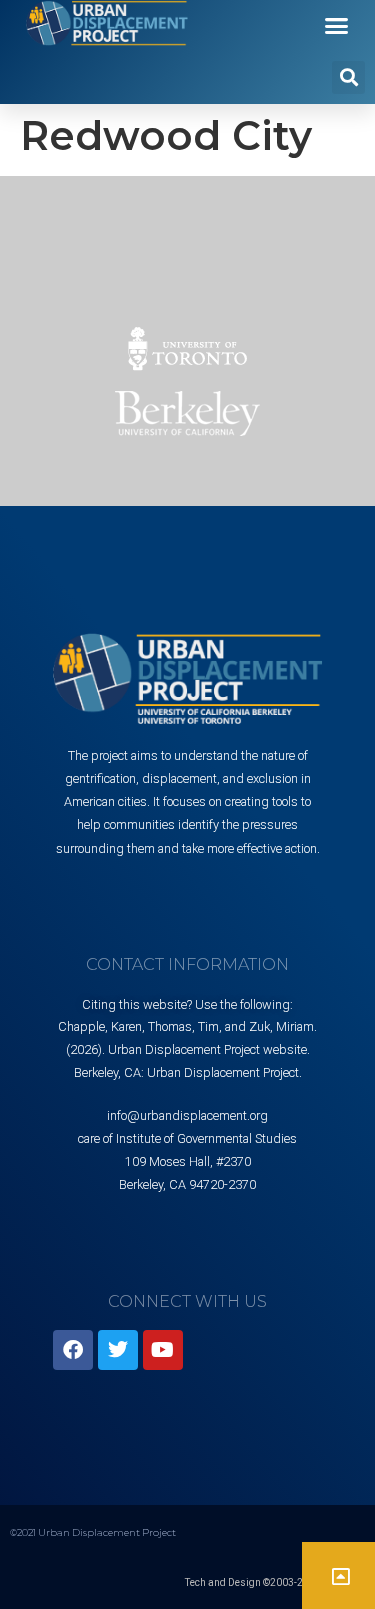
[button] (337, 26)
